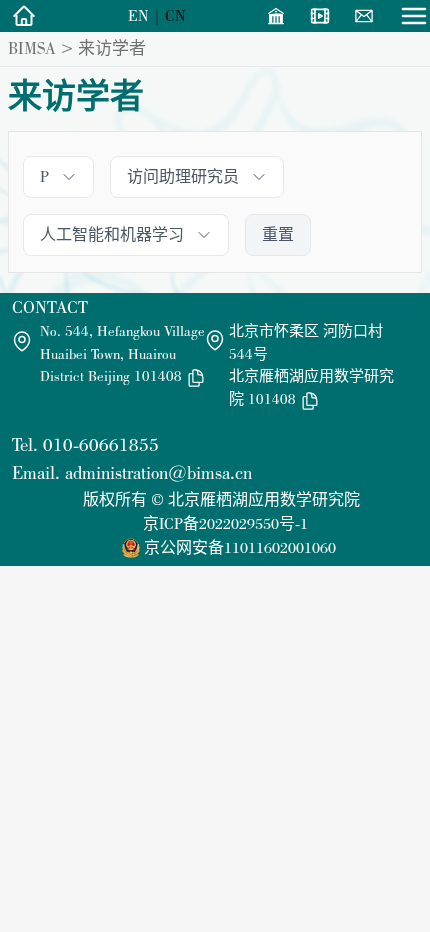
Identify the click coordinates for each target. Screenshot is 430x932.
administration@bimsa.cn (158, 472)
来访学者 (112, 48)
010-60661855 (101, 444)
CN (175, 15)
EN (138, 15)
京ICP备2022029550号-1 (225, 523)
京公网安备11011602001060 (240, 547)
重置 (278, 234)
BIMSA (32, 48)
